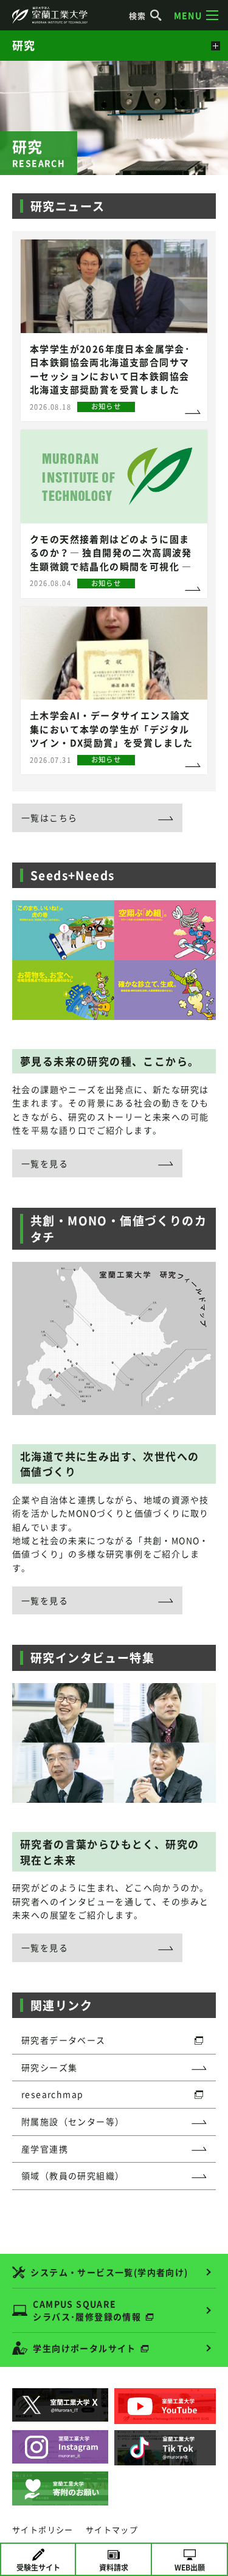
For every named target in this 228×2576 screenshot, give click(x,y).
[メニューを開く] (214, 46)
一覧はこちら (49, 818)
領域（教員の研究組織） (73, 2175)
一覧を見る (45, 1163)
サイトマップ (112, 2530)
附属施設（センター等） (73, 2121)
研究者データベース (64, 2040)
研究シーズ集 (49, 2067)
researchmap (52, 2094)
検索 (138, 15)
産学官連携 (45, 2149)
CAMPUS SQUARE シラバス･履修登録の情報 (87, 2310)
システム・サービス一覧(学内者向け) (109, 2272)
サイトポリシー (43, 2530)
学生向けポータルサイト (84, 2348)
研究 (24, 45)
